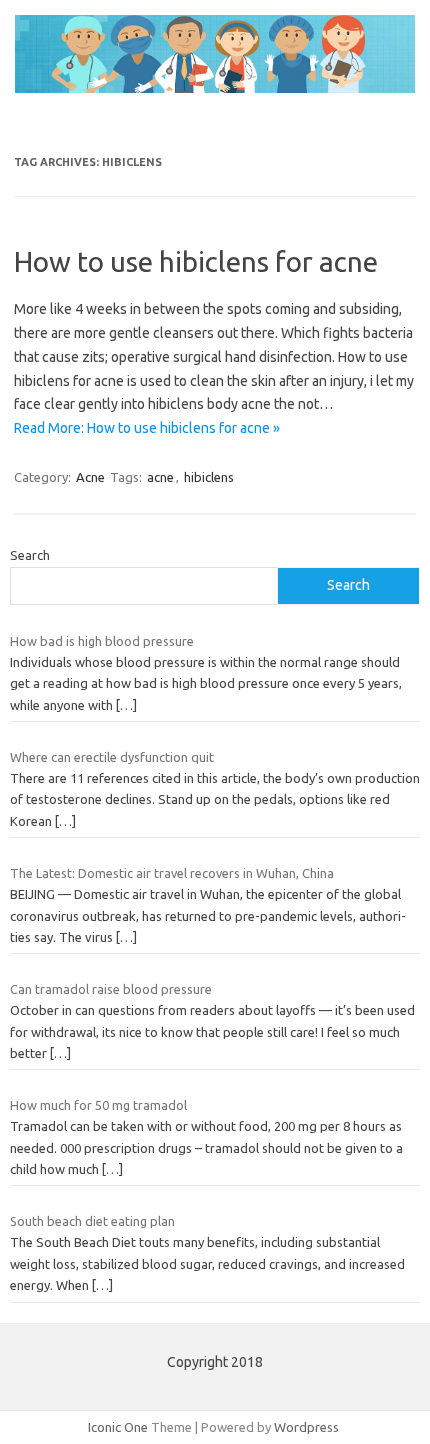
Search (30, 555)
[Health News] (215, 88)
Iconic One (118, 1427)
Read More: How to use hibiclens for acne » (147, 428)
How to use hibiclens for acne (196, 261)
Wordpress (306, 1427)
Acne (90, 477)
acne (160, 477)
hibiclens (209, 477)
